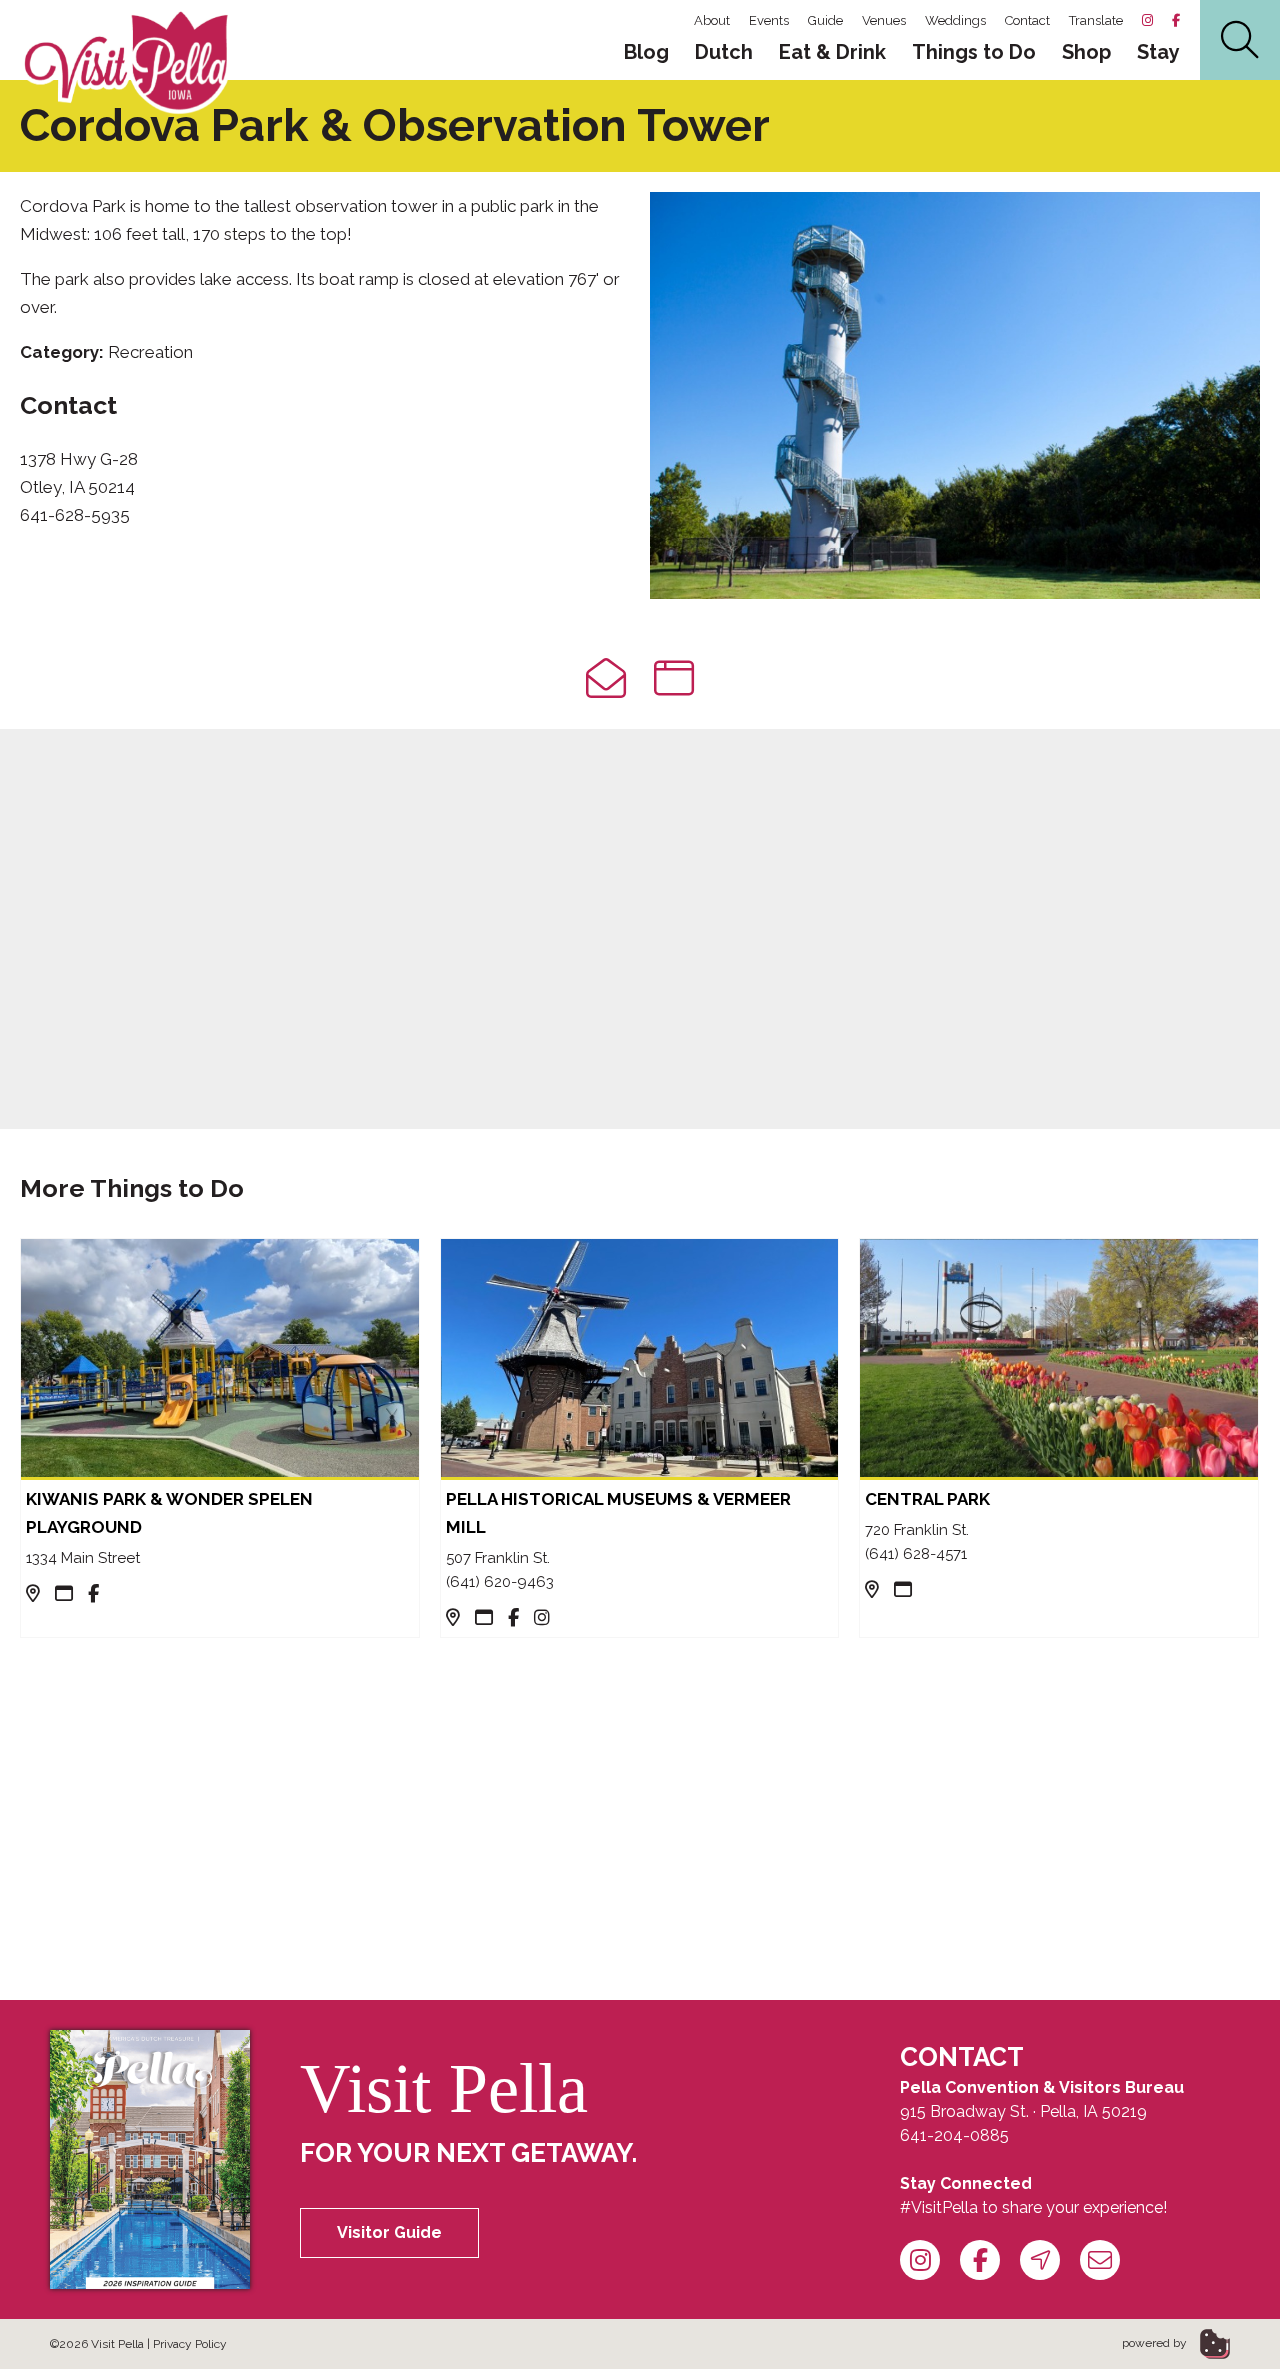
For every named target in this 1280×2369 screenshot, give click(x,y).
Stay (1158, 52)
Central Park (927, 1499)
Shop (1086, 52)
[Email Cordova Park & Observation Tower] (606, 678)
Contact (1027, 20)
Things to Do (974, 52)
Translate (1096, 20)
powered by (1156, 2343)
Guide (825, 20)
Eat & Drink (832, 52)
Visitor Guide (389, 2232)
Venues (884, 20)
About (712, 20)
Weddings (955, 20)
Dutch (724, 52)
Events (769, 20)
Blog (646, 52)
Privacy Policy (190, 2344)
